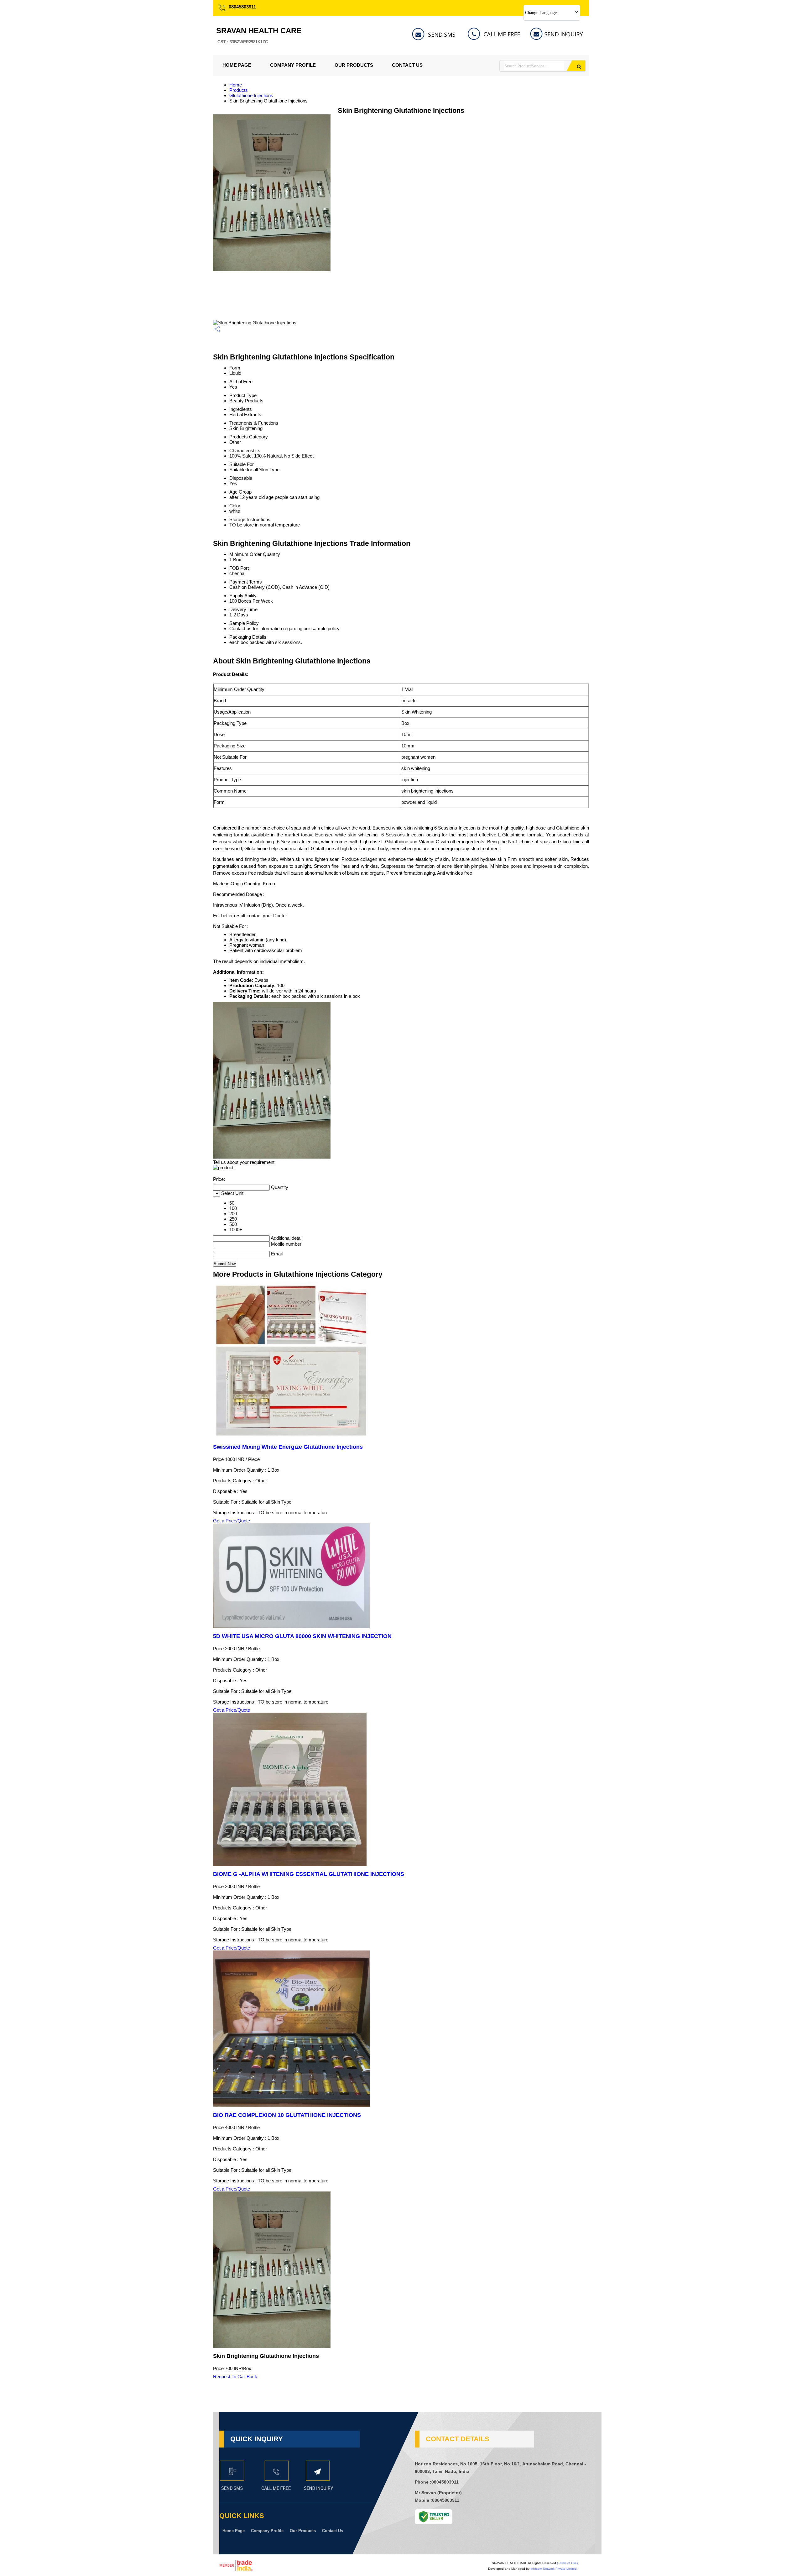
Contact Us (407, 65)
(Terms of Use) (567, 2563)
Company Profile (293, 65)
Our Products (354, 65)
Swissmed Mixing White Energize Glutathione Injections (288, 1447)
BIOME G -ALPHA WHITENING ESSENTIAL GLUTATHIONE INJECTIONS (309, 1874)
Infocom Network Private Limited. (554, 2569)
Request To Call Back (235, 2377)
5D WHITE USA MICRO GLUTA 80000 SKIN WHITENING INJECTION (302, 1636)
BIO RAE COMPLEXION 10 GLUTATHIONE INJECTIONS (287, 2115)
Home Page (237, 65)
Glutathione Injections (251, 95)
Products (239, 90)
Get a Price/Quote (232, 1521)
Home (236, 85)
